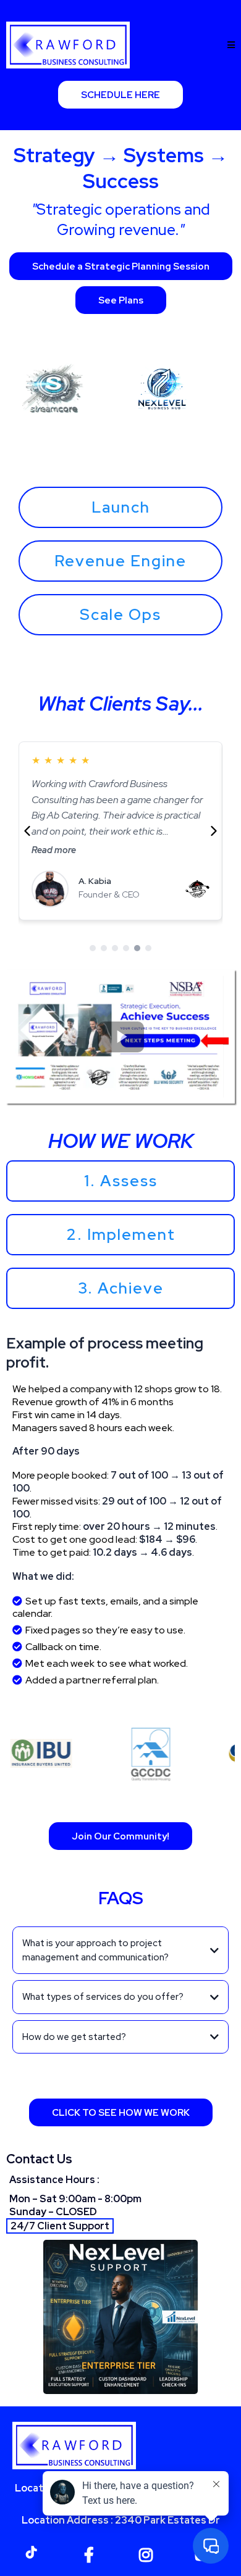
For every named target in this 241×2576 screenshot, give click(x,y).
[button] (231, 45)
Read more (54, 850)
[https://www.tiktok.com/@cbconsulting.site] (35, 2551)
